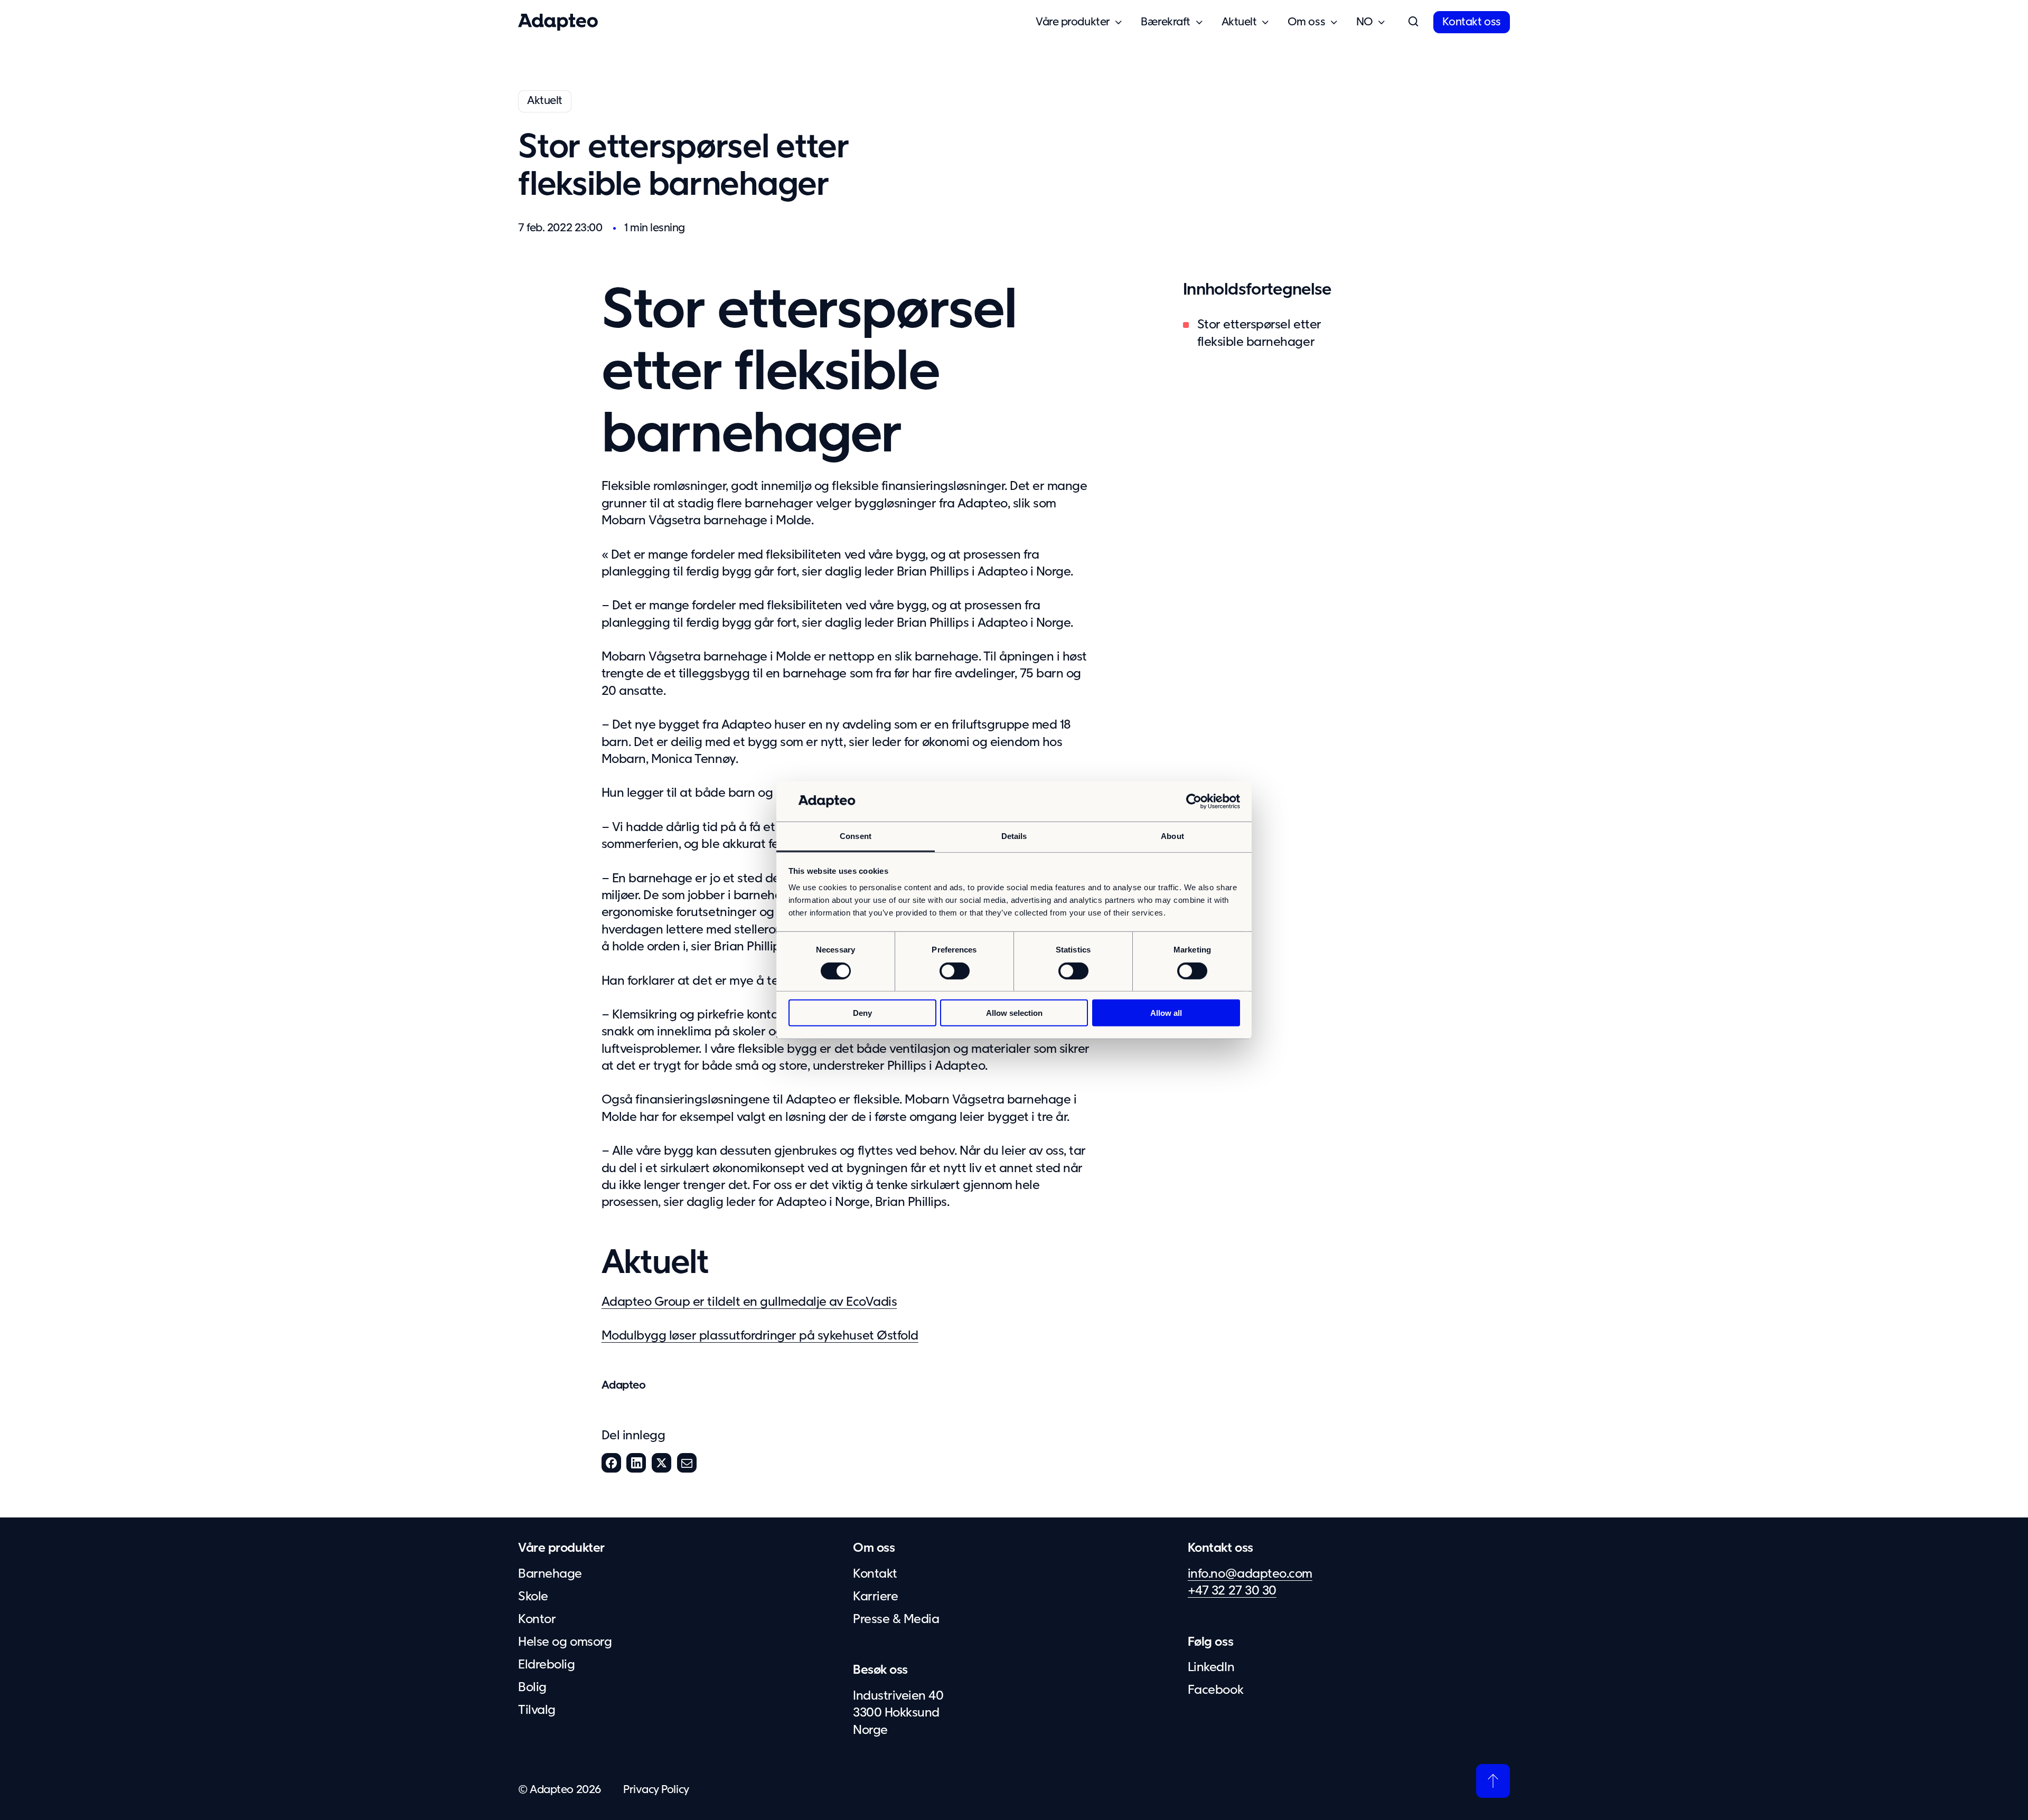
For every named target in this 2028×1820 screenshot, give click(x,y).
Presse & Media (896, 1619)
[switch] (955, 970)
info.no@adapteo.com (1250, 1574)
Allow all (1166, 1013)
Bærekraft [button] (1166, 22)
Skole (533, 1597)
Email (687, 1463)
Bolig (532, 1687)
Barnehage (550, 1574)
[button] (1413, 22)
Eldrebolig (546, 1665)
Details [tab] (1014, 836)
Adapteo (624, 1385)
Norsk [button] (1365, 22)
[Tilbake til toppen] (1493, 1781)
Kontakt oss (1471, 22)
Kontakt (875, 1574)
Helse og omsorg (565, 1642)
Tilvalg (537, 1710)
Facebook (611, 1463)
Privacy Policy (656, 1790)
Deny (862, 1013)
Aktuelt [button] (1239, 22)
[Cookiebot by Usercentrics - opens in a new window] (1194, 801)
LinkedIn (636, 1463)
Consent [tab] (856, 836)
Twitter (661, 1463)
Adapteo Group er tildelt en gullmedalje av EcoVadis (749, 1302)
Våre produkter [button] (1073, 22)
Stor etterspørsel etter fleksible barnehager (1259, 333)
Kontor (537, 1619)
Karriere (875, 1597)
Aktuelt (545, 101)
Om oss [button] (1306, 22)
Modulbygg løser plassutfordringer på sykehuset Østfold (760, 1336)
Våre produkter (561, 1548)
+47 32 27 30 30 (1232, 1591)
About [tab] (1172, 836)
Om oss (874, 1548)
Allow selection (1014, 1013)
